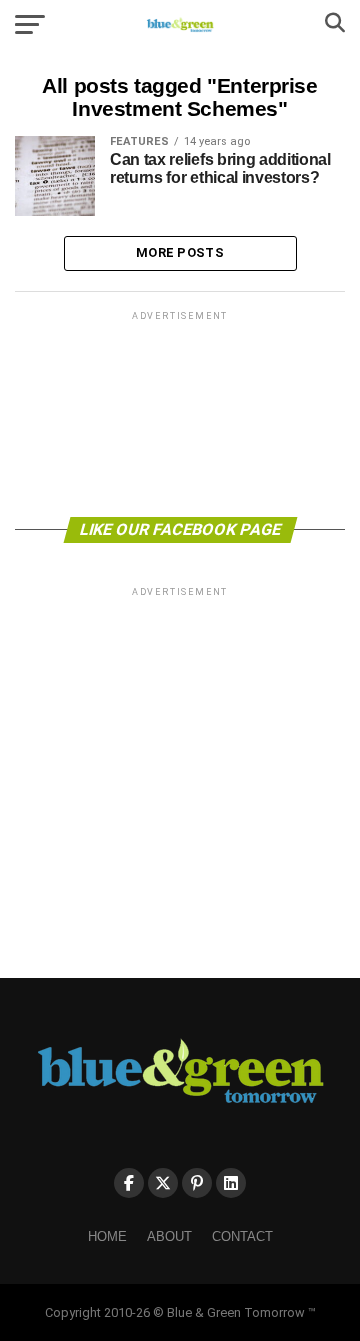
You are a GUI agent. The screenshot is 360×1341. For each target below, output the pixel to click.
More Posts (180, 252)
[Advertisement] (180, 412)
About (169, 1236)
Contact (242, 1236)
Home (107, 1236)
